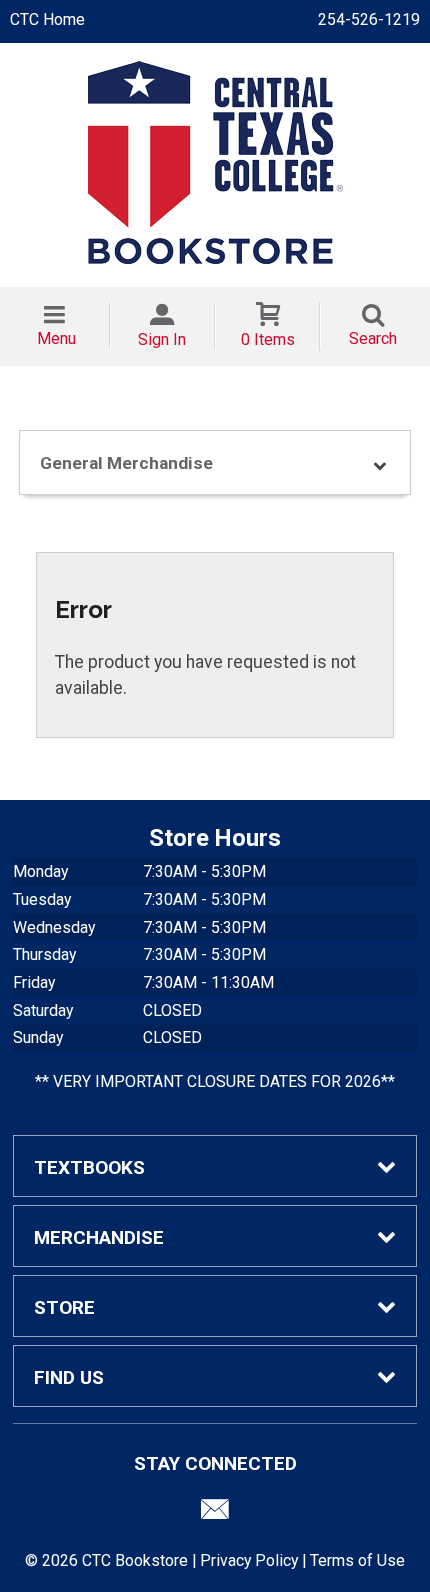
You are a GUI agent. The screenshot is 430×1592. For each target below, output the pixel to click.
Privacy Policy (249, 1560)
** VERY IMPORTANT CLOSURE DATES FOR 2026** (215, 1081)
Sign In (162, 339)
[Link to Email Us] (215, 1514)
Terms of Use (357, 1560)
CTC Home (47, 19)
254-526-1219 (369, 19)
